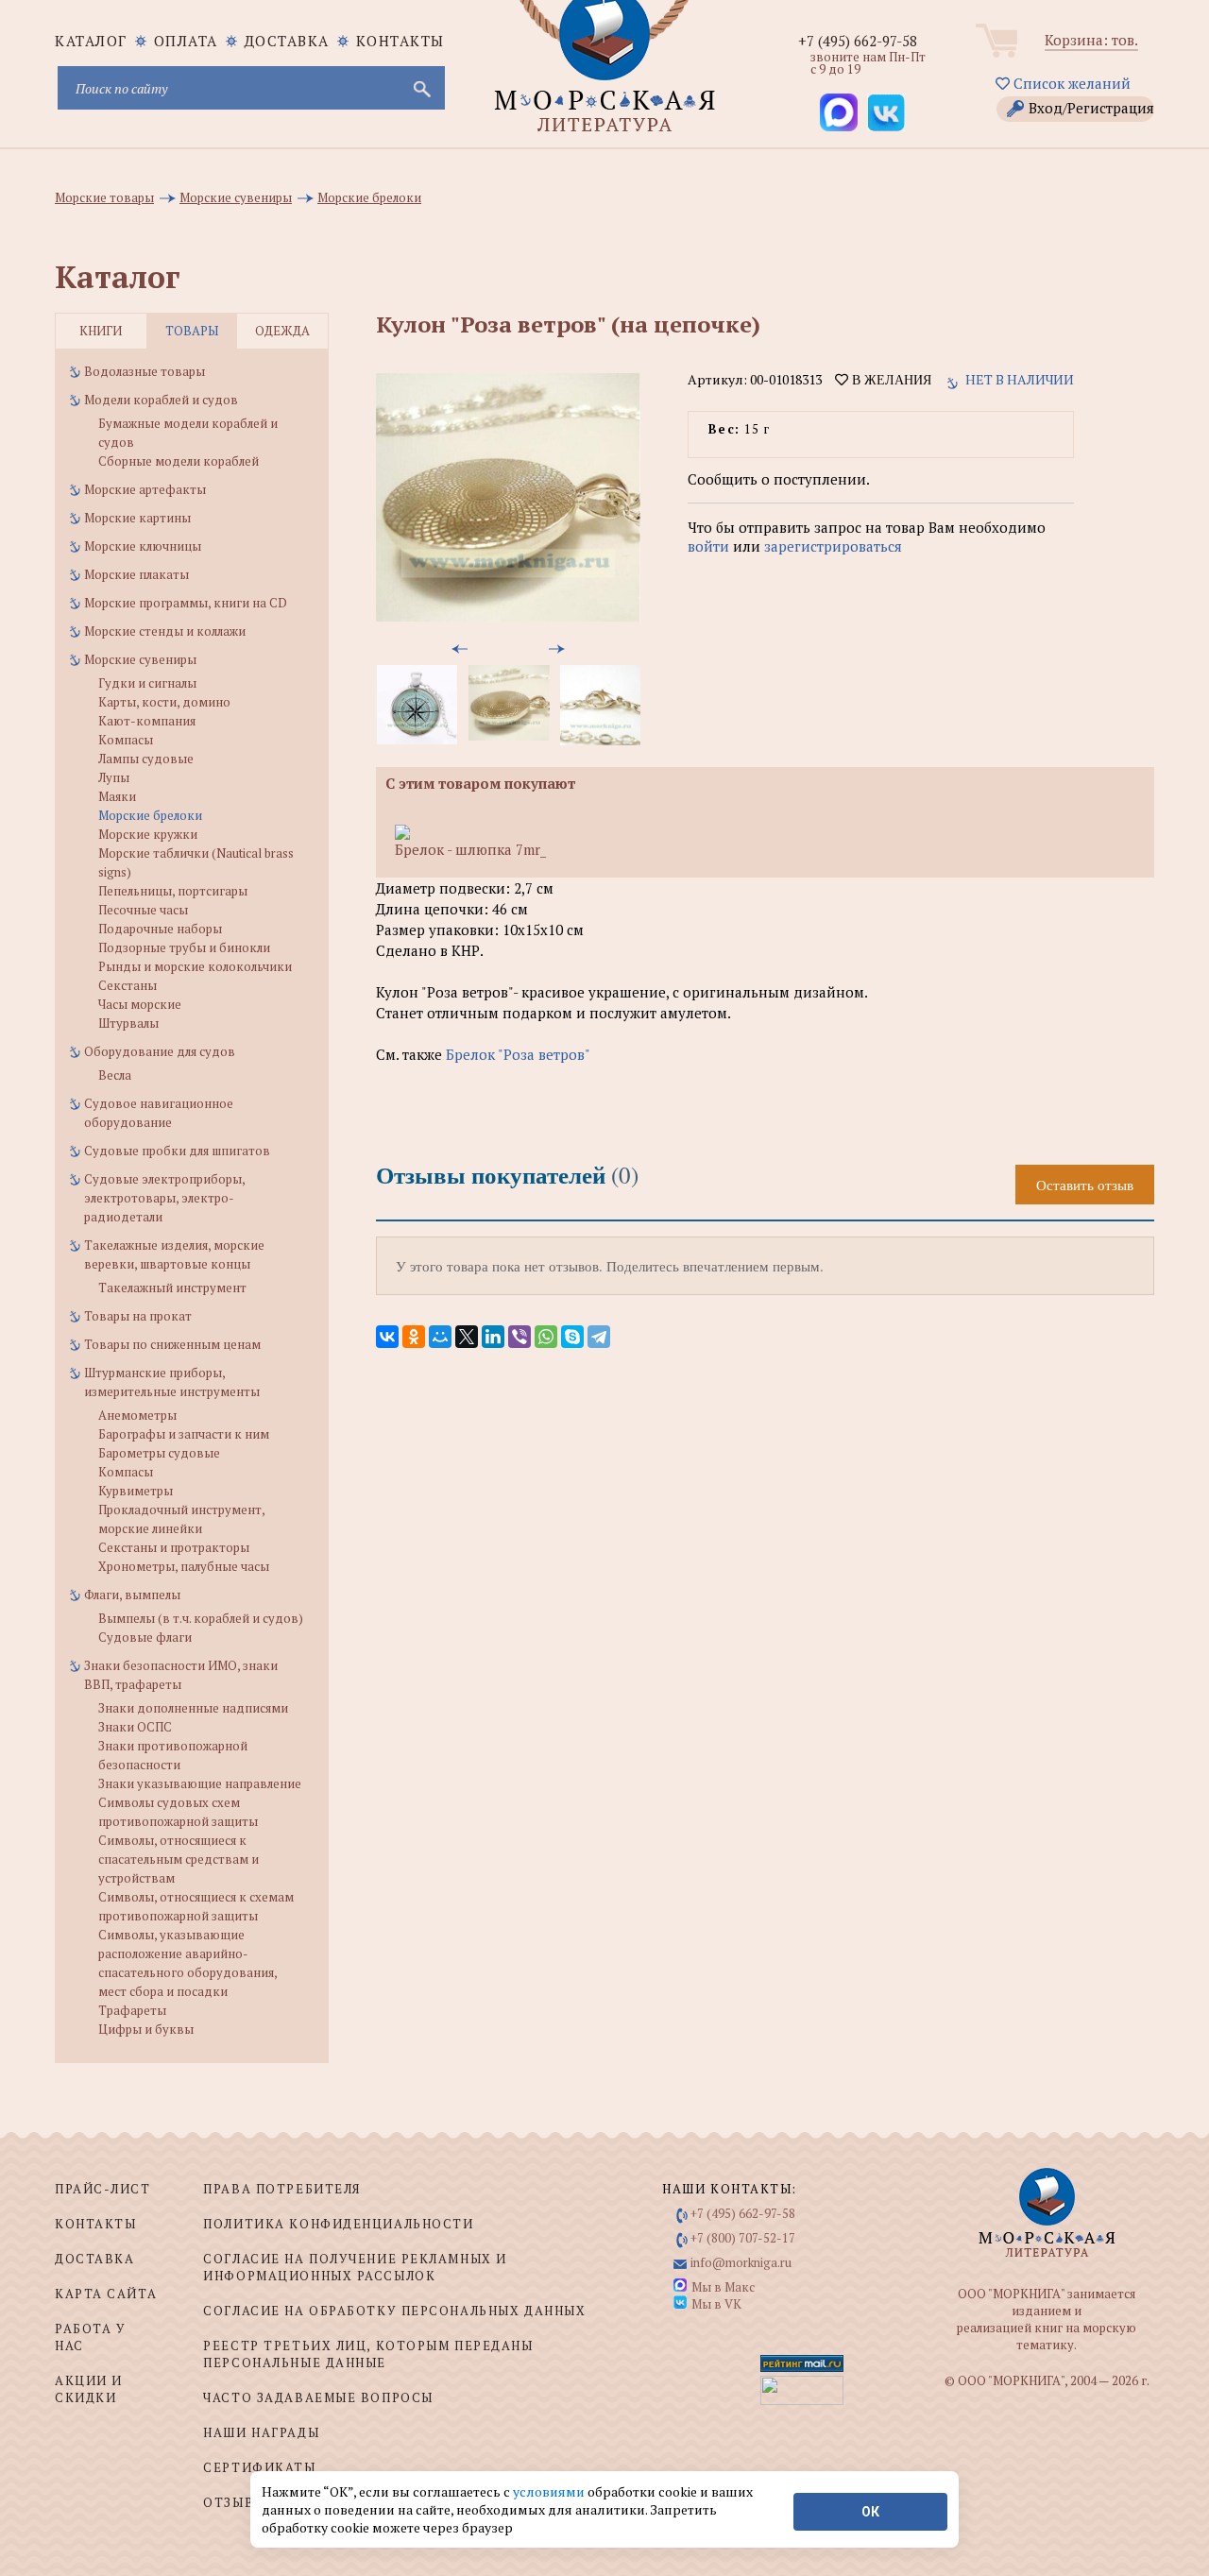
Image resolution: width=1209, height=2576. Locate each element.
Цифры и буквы (146, 2029)
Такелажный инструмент (172, 1288)
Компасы (126, 740)
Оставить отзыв (1085, 1185)
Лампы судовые (146, 759)
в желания (890, 380)
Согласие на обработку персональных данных (394, 2311)
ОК (870, 2512)
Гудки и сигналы (147, 683)
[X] (467, 1337)
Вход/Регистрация (1091, 108)
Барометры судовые (159, 1453)
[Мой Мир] (440, 1337)
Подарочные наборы (160, 929)
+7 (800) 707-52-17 (743, 2238)
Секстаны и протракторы (174, 1547)
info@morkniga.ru (741, 2262)
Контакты (400, 41)
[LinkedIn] (493, 1337)
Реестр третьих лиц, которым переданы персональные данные (368, 2354)
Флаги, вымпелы (132, 1595)
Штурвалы (128, 1023)
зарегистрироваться (833, 546)
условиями (550, 2491)
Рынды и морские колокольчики (195, 966)
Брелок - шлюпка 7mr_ (470, 849)
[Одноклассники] (414, 1337)
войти (708, 546)
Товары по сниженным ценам (172, 1344)
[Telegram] (599, 1337)
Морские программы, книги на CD (186, 603)
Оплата (186, 41)
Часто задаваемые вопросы (318, 2397)
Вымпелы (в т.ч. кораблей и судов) (201, 1618)
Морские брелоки (150, 815)
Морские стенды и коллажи (165, 631)
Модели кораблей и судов (161, 400)
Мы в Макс (723, 2287)
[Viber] (519, 1337)
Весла (115, 1075)
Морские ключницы (143, 546)
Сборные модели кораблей (179, 461)
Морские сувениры (140, 659)
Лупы (114, 777)
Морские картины (137, 518)
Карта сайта (106, 2294)
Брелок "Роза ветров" (518, 1054)
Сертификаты (259, 2467)
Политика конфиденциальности (338, 2224)
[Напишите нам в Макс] (839, 112)
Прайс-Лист (103, 2189)
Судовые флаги (145, 1637)
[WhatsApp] (546, 1337)
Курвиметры (136, 1491)
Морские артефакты (145, 489)
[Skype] (572, 1337)
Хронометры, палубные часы (184, 1566)
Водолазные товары (145, 371)
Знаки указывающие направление (200, 1783)
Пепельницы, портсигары (173, 891)
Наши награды (261, 2432)
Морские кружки (148, 834)
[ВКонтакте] (387, 1337)
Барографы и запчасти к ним (184, 1434)
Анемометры (137, 1415)
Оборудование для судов (160, 1051)
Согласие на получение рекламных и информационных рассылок (355, 2267)
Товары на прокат (138, 1316)
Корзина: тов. (1091, 40)
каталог (91, 41)
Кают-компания (147, 721)
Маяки (117, 796)
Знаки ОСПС (135, 1727)
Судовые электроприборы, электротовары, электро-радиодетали (164, 1198)
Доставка (287, 41)
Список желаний (1070, 83)
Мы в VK (716, 2304)
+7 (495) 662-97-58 (858, 41)
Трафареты (132, 2010)
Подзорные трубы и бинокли (184, 947)
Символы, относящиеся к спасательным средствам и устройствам (179, 1859)
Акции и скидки (89, 2389)
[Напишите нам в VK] (886, 112)
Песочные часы (143, 910)
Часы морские (140, 1004)
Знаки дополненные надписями (193, 1708)
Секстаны (128, 985)
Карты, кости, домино (164, 702)
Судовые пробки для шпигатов (177, 1151)
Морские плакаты (136, 574)
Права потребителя (282, 2189)
